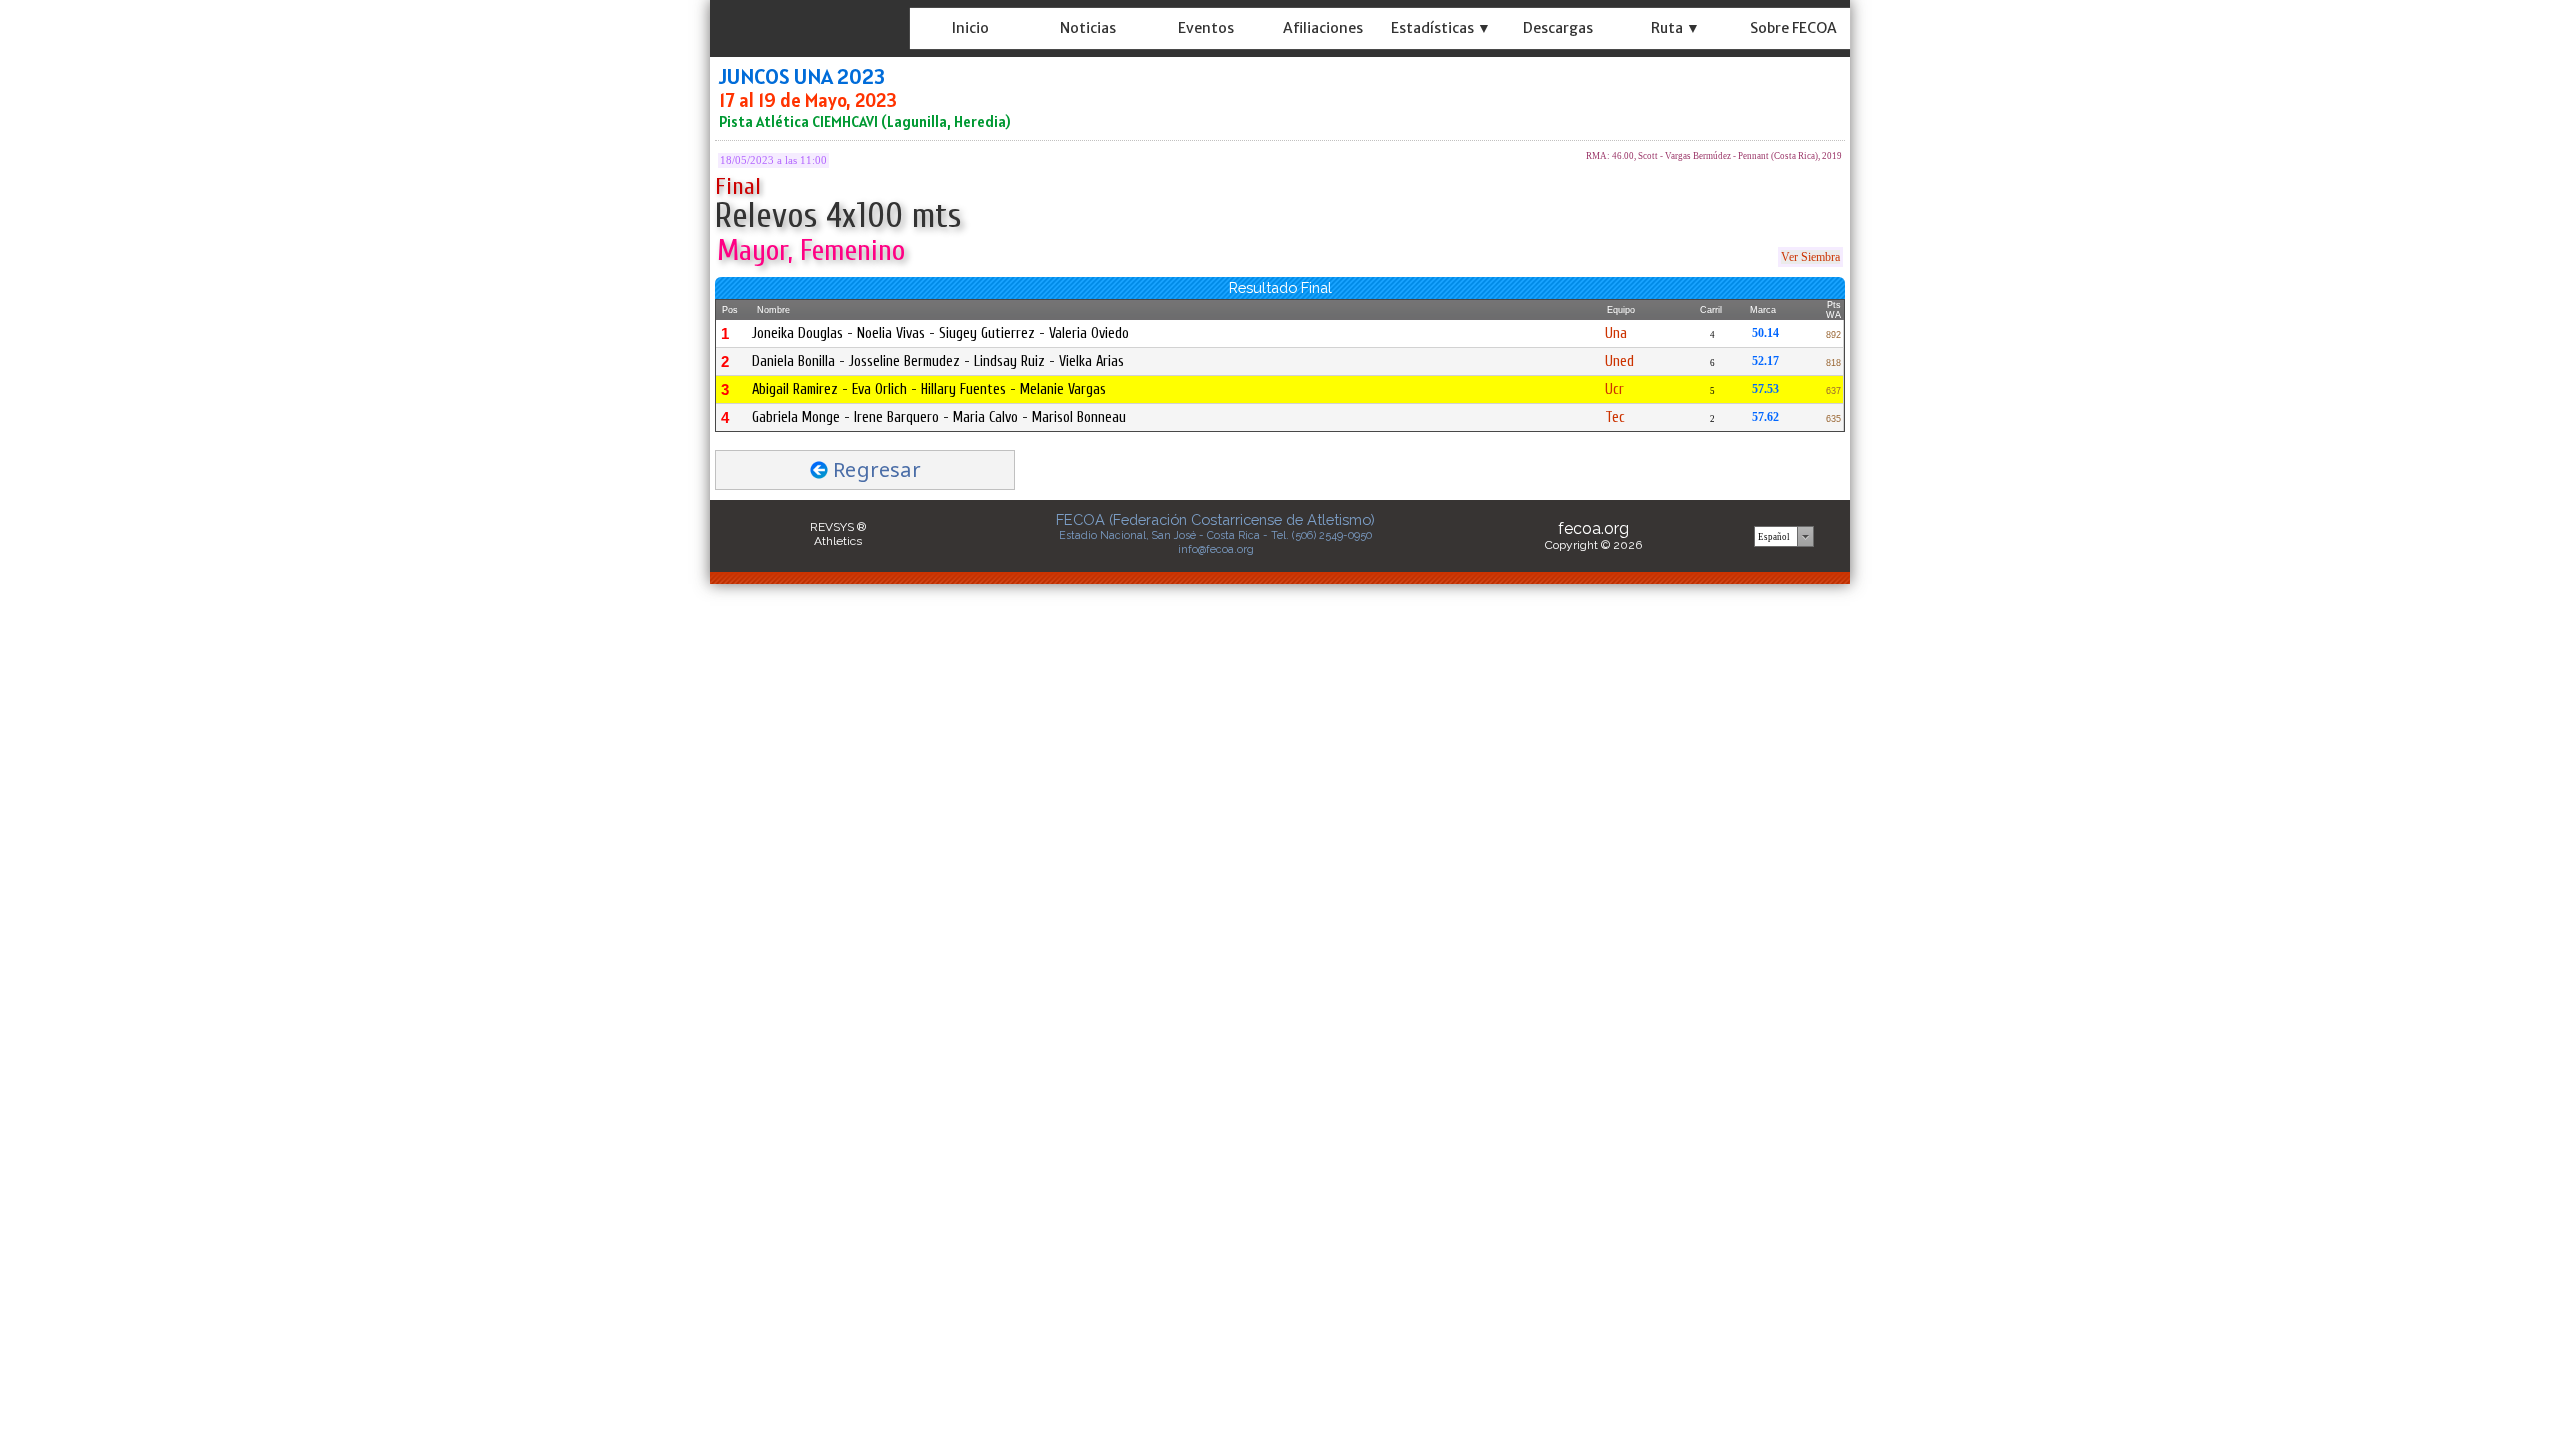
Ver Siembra (1810, 257)
